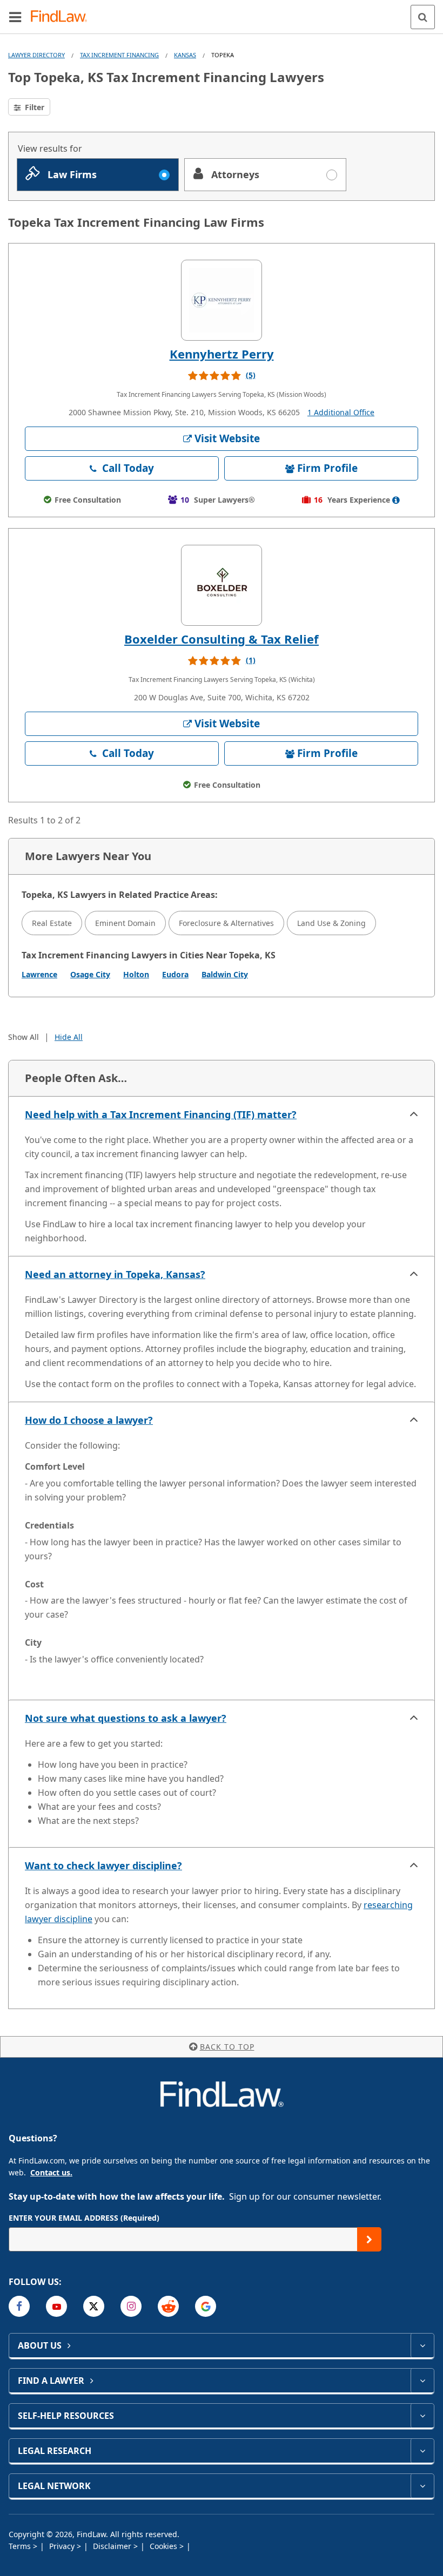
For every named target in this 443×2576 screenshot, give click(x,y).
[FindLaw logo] (62, 17)
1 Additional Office (341, 412)
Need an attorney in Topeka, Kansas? (115, 1274)
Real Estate (52, 923)
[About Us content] (422, 2345)
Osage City (90, 974)
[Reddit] (168, 2306)
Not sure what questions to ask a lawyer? (126, 1718)
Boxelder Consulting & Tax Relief (222, 639)
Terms (21, 2546)
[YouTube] (56, 2306)
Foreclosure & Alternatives (226, 923)
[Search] (423, 17)
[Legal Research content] (422, 2451)
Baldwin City (225, 974)
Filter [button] (33, 107)
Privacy (63, 2546)
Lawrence (39, 974)
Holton (136, 974)
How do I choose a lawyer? (89, 1420)
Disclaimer (113, 2546)
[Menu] (15, 17)
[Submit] (369, 2239)
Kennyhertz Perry (222, 354)
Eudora (175, 974)
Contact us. (51, 2172)
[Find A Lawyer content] (422, 2381)
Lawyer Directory (36, 55)
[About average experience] (396, 500)
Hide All (69, 1037)
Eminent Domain (125, 923)
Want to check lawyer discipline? (103, 1865)
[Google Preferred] (206, 2306)
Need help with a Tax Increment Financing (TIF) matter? (161, 1114)
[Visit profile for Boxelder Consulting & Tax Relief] (222, 585)
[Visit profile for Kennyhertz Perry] (222, 300)
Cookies (165, 2546)
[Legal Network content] (422, 2486)
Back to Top (227, 2047)
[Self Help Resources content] (422, 2416)
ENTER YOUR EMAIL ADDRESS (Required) (84, 2218)
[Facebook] (19, 2306)
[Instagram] (131, 2306)
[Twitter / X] (94, 2306)
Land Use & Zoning (331, 923)
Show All (24, 1037)
